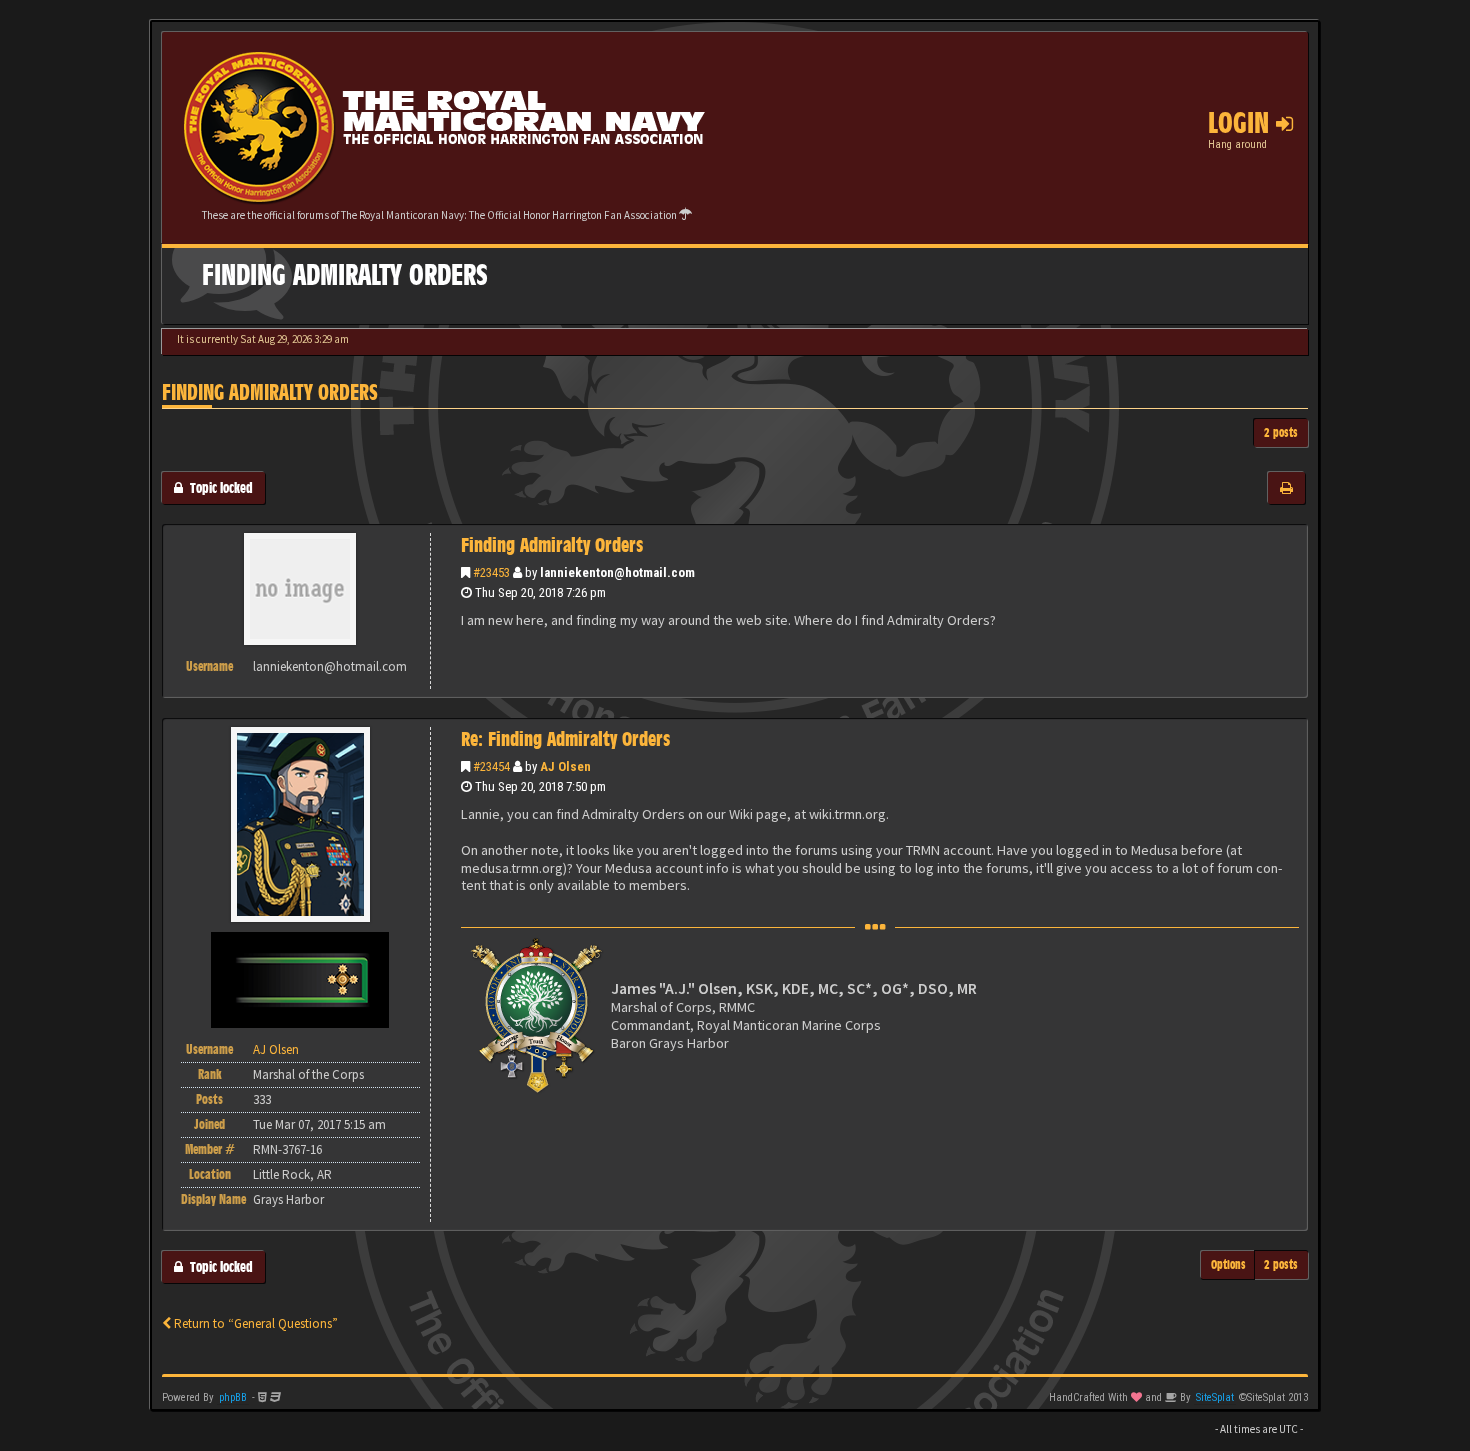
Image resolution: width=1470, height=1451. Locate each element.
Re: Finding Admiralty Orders (565, 739)
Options (1228, 1264)
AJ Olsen (565, 766)
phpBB (233, 1397)
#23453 (491, 572)
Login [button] (1242, 123)
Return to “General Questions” (254, 1323)
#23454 (491, 766)
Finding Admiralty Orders (270, 392)
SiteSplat (1215, 1397)
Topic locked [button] (218, 487)
